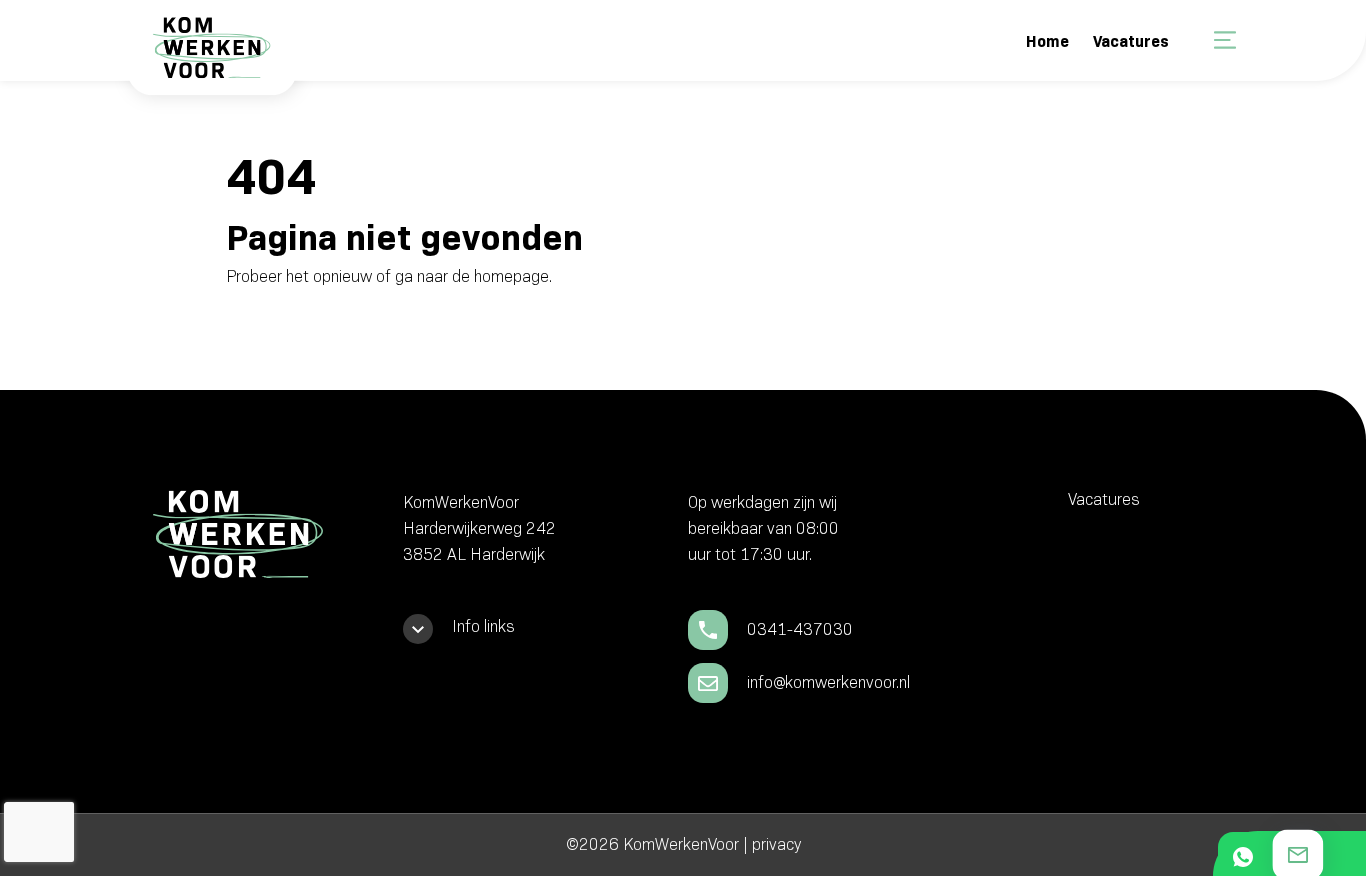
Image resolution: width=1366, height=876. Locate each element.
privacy (776, 844)
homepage (511, 276)
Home (1047, 41)
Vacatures (1131, 41)
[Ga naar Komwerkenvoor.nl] (209, 61)
